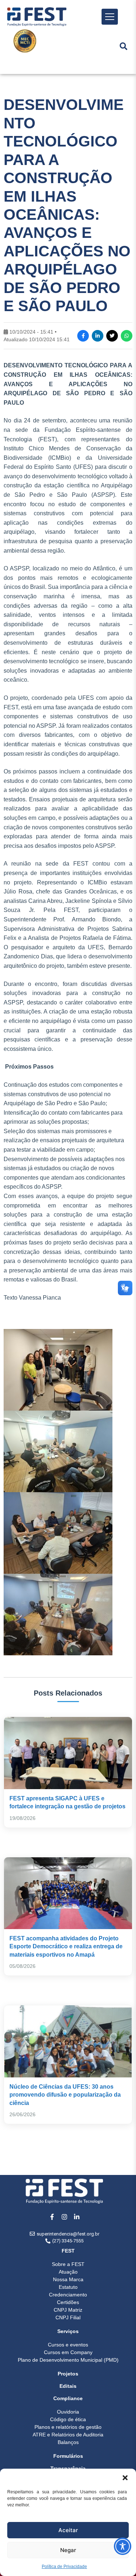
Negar (68, 2550)
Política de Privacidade (64, 2567)
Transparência (68, 2468)
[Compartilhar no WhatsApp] (127, 336)
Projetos (68, 2374)
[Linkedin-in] (77, 2217)
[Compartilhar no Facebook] (83, 336)
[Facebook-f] (52, 2217)
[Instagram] (65, 2217)
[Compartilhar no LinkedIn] (98, 336)
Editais (68, 2386)
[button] (125, 2478)
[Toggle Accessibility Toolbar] (123, 2546)
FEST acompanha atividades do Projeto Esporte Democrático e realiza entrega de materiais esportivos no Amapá (66, 1947)
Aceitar (68, 2530)
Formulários (68, 2456)
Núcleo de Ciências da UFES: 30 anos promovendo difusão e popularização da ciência (65, 2095)
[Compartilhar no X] (112, 336)
